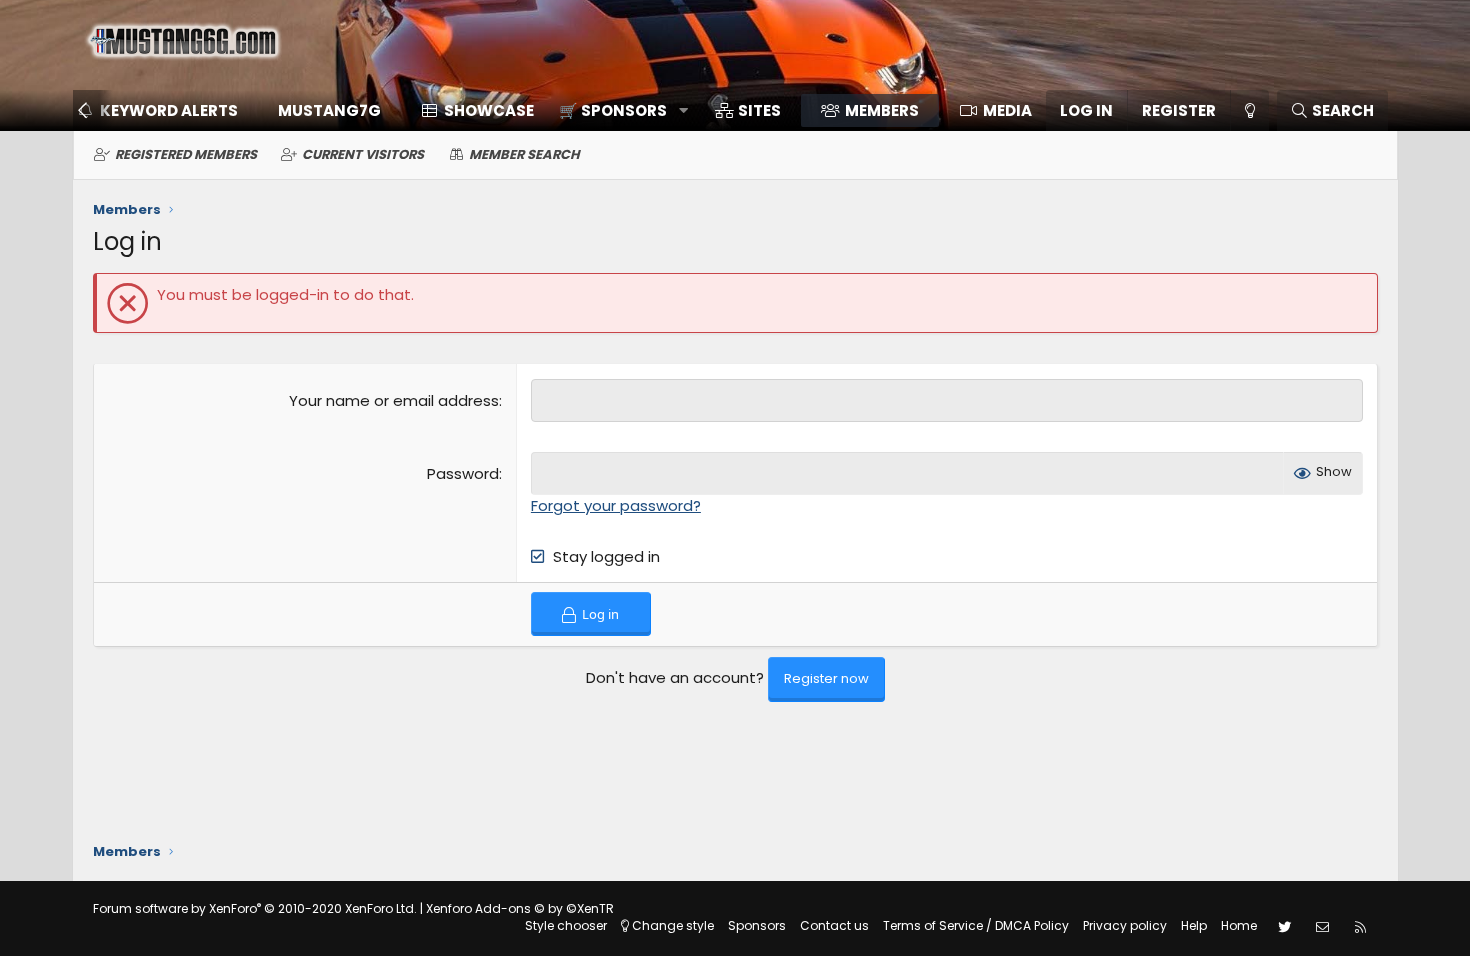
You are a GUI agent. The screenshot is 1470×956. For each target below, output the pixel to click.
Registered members (186, 154)
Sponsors (757, 925)
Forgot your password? (616, 505)
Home (1239, 925)
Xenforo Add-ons (520, 908)
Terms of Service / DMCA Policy (976, 925)
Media (1007, 110)
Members (882, 110)
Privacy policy (1125, 925)
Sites (759, 110)
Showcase (489, 110)
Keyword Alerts (169, 110)
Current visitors (363, 154)
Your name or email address (394, 400)
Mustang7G (329, 110)
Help (1194, 925)
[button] (616, 110)
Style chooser (566, 925)
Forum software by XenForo (255, 908)
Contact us (834, 925)
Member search (524, 154)
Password (463, 473)
